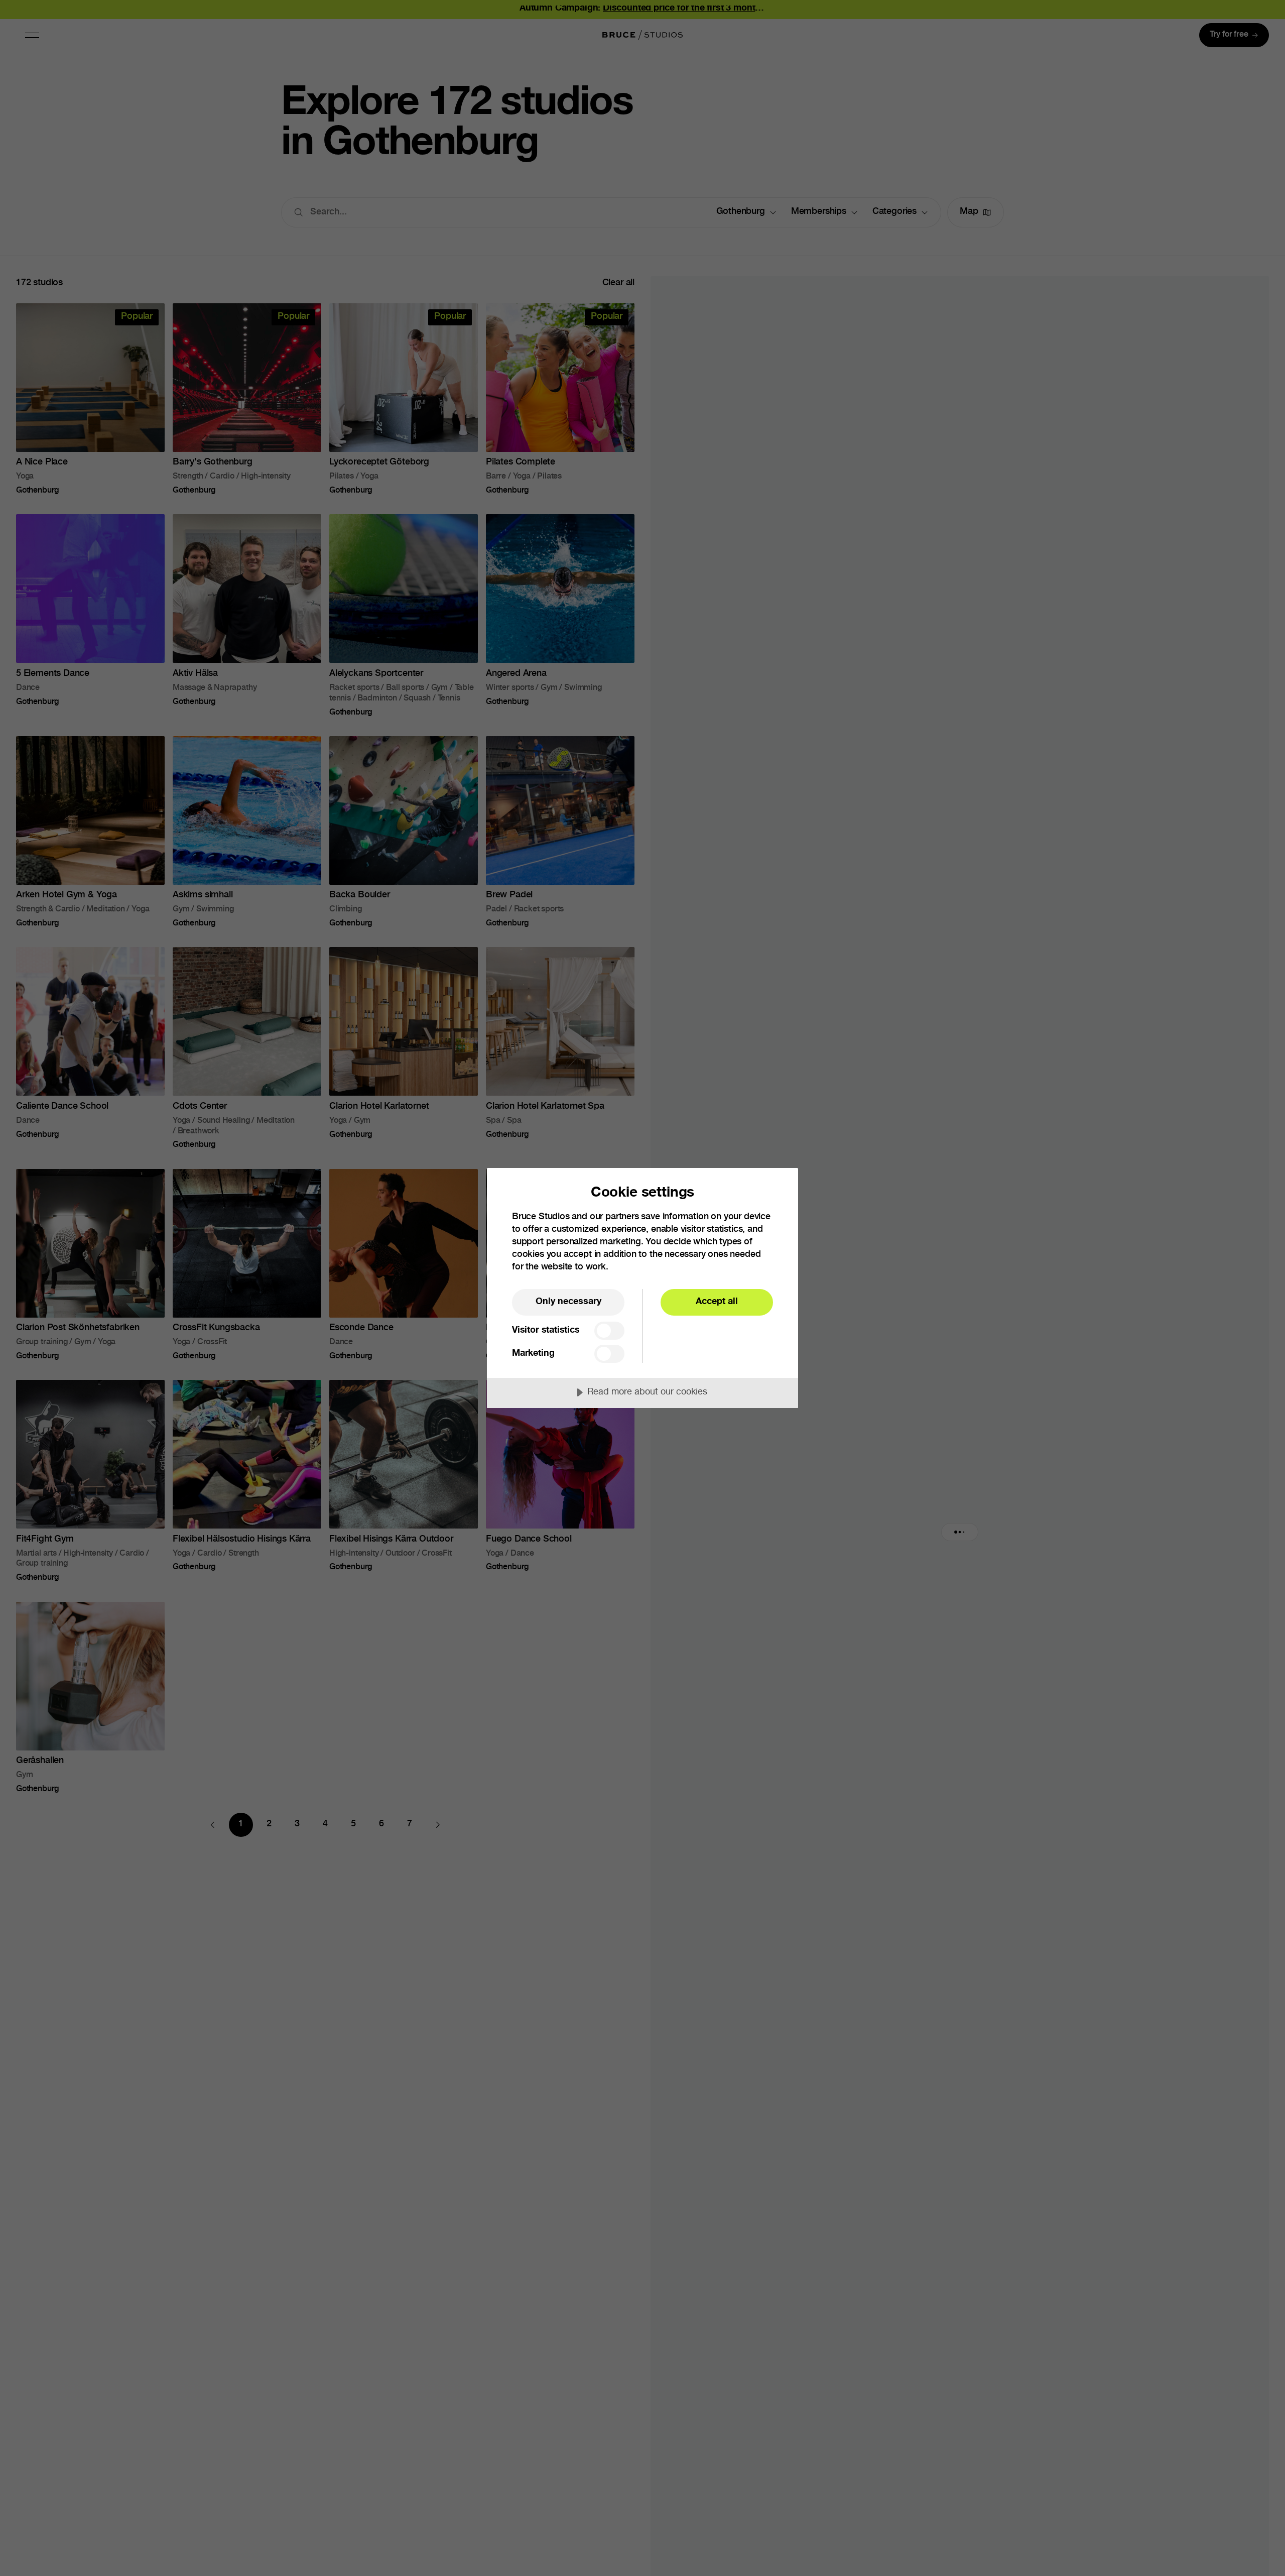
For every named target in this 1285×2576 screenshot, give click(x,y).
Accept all (717, 1302)
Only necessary (568, 1302)
